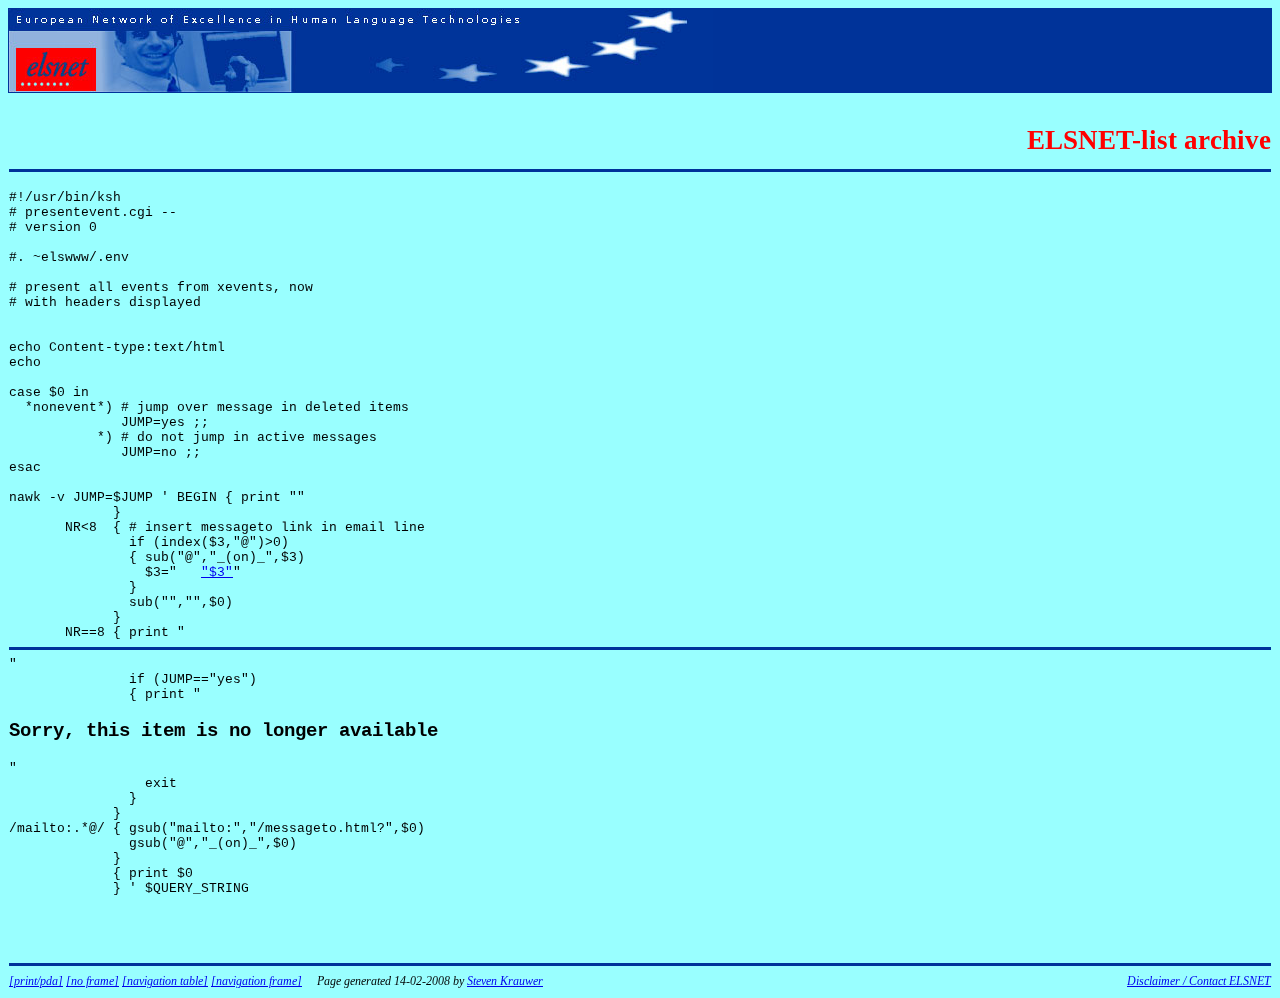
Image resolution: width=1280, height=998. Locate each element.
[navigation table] (165, 981)
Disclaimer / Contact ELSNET (1199, 981)
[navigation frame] (256, 981)
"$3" (217, 572)
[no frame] (92, 981)
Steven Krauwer (505, 981)
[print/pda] (36, 981)
